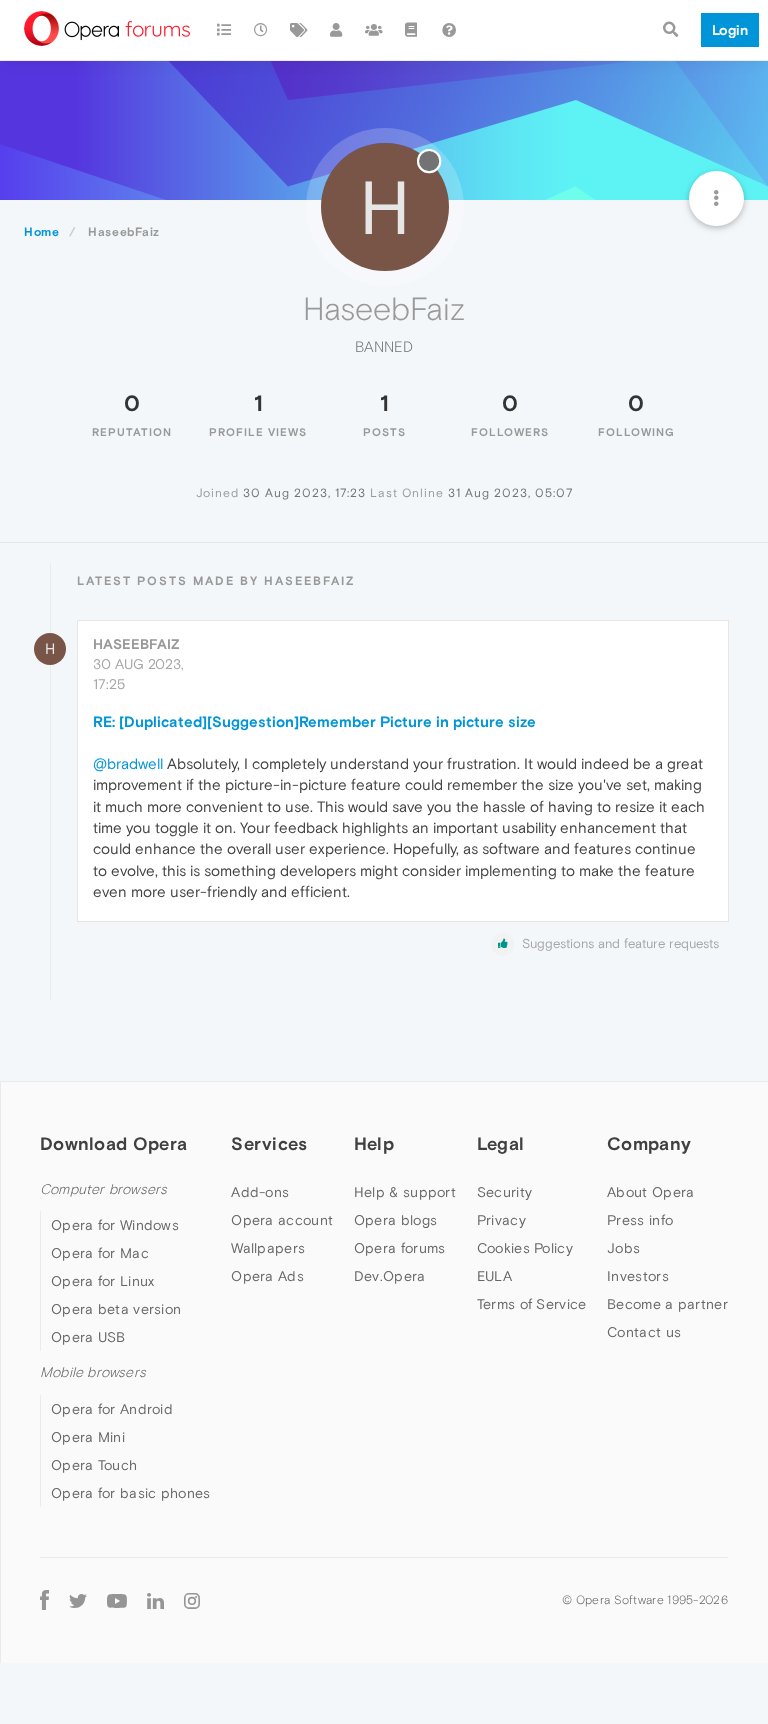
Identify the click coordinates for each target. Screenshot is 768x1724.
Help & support (405, 1192)
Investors (638, 1276)
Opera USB (88, 1337)
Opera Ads (267, 1276)
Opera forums (400, 1248)
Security (504, 1192)
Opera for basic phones (131, 1493)
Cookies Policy (525, 1248)
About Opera (650, 1192)
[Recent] (262, 30)
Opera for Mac (100, 1253)
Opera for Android (112, 1409)
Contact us (644, 1332)
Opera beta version (116, 1309)
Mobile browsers (93, 1372)
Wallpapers (268, 1248)
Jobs (623, 1248)
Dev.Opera (390, 1276)
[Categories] (224, 30)
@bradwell (128, 763)
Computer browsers (103, 1189)
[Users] (337, 30)
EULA (494, 1276)
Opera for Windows (115, 1225)
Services (269, 1143)
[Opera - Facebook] (44, 1600)
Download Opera (113, 1143)
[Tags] (299, 30)
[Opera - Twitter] (78, 1600)
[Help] (449, 30)
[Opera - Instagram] (192, 1600)
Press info (640, 1220)
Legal (501, 1143)
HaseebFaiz (136, 644)
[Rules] (412, 30)
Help (374, 1143)
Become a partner (667, 1304)
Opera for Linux (103, 1281)
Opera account (282, 1220)
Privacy (501, 1220)
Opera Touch (94, 1465)
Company (649, 1143)
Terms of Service (532, 1304)
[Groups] (374, 30)
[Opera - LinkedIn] (155, 1600)
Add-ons (260, 1192)
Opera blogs (395, 1220)
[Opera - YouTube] (117, 1600)
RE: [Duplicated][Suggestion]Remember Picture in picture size (314, 721)
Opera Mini (88, 1437)
